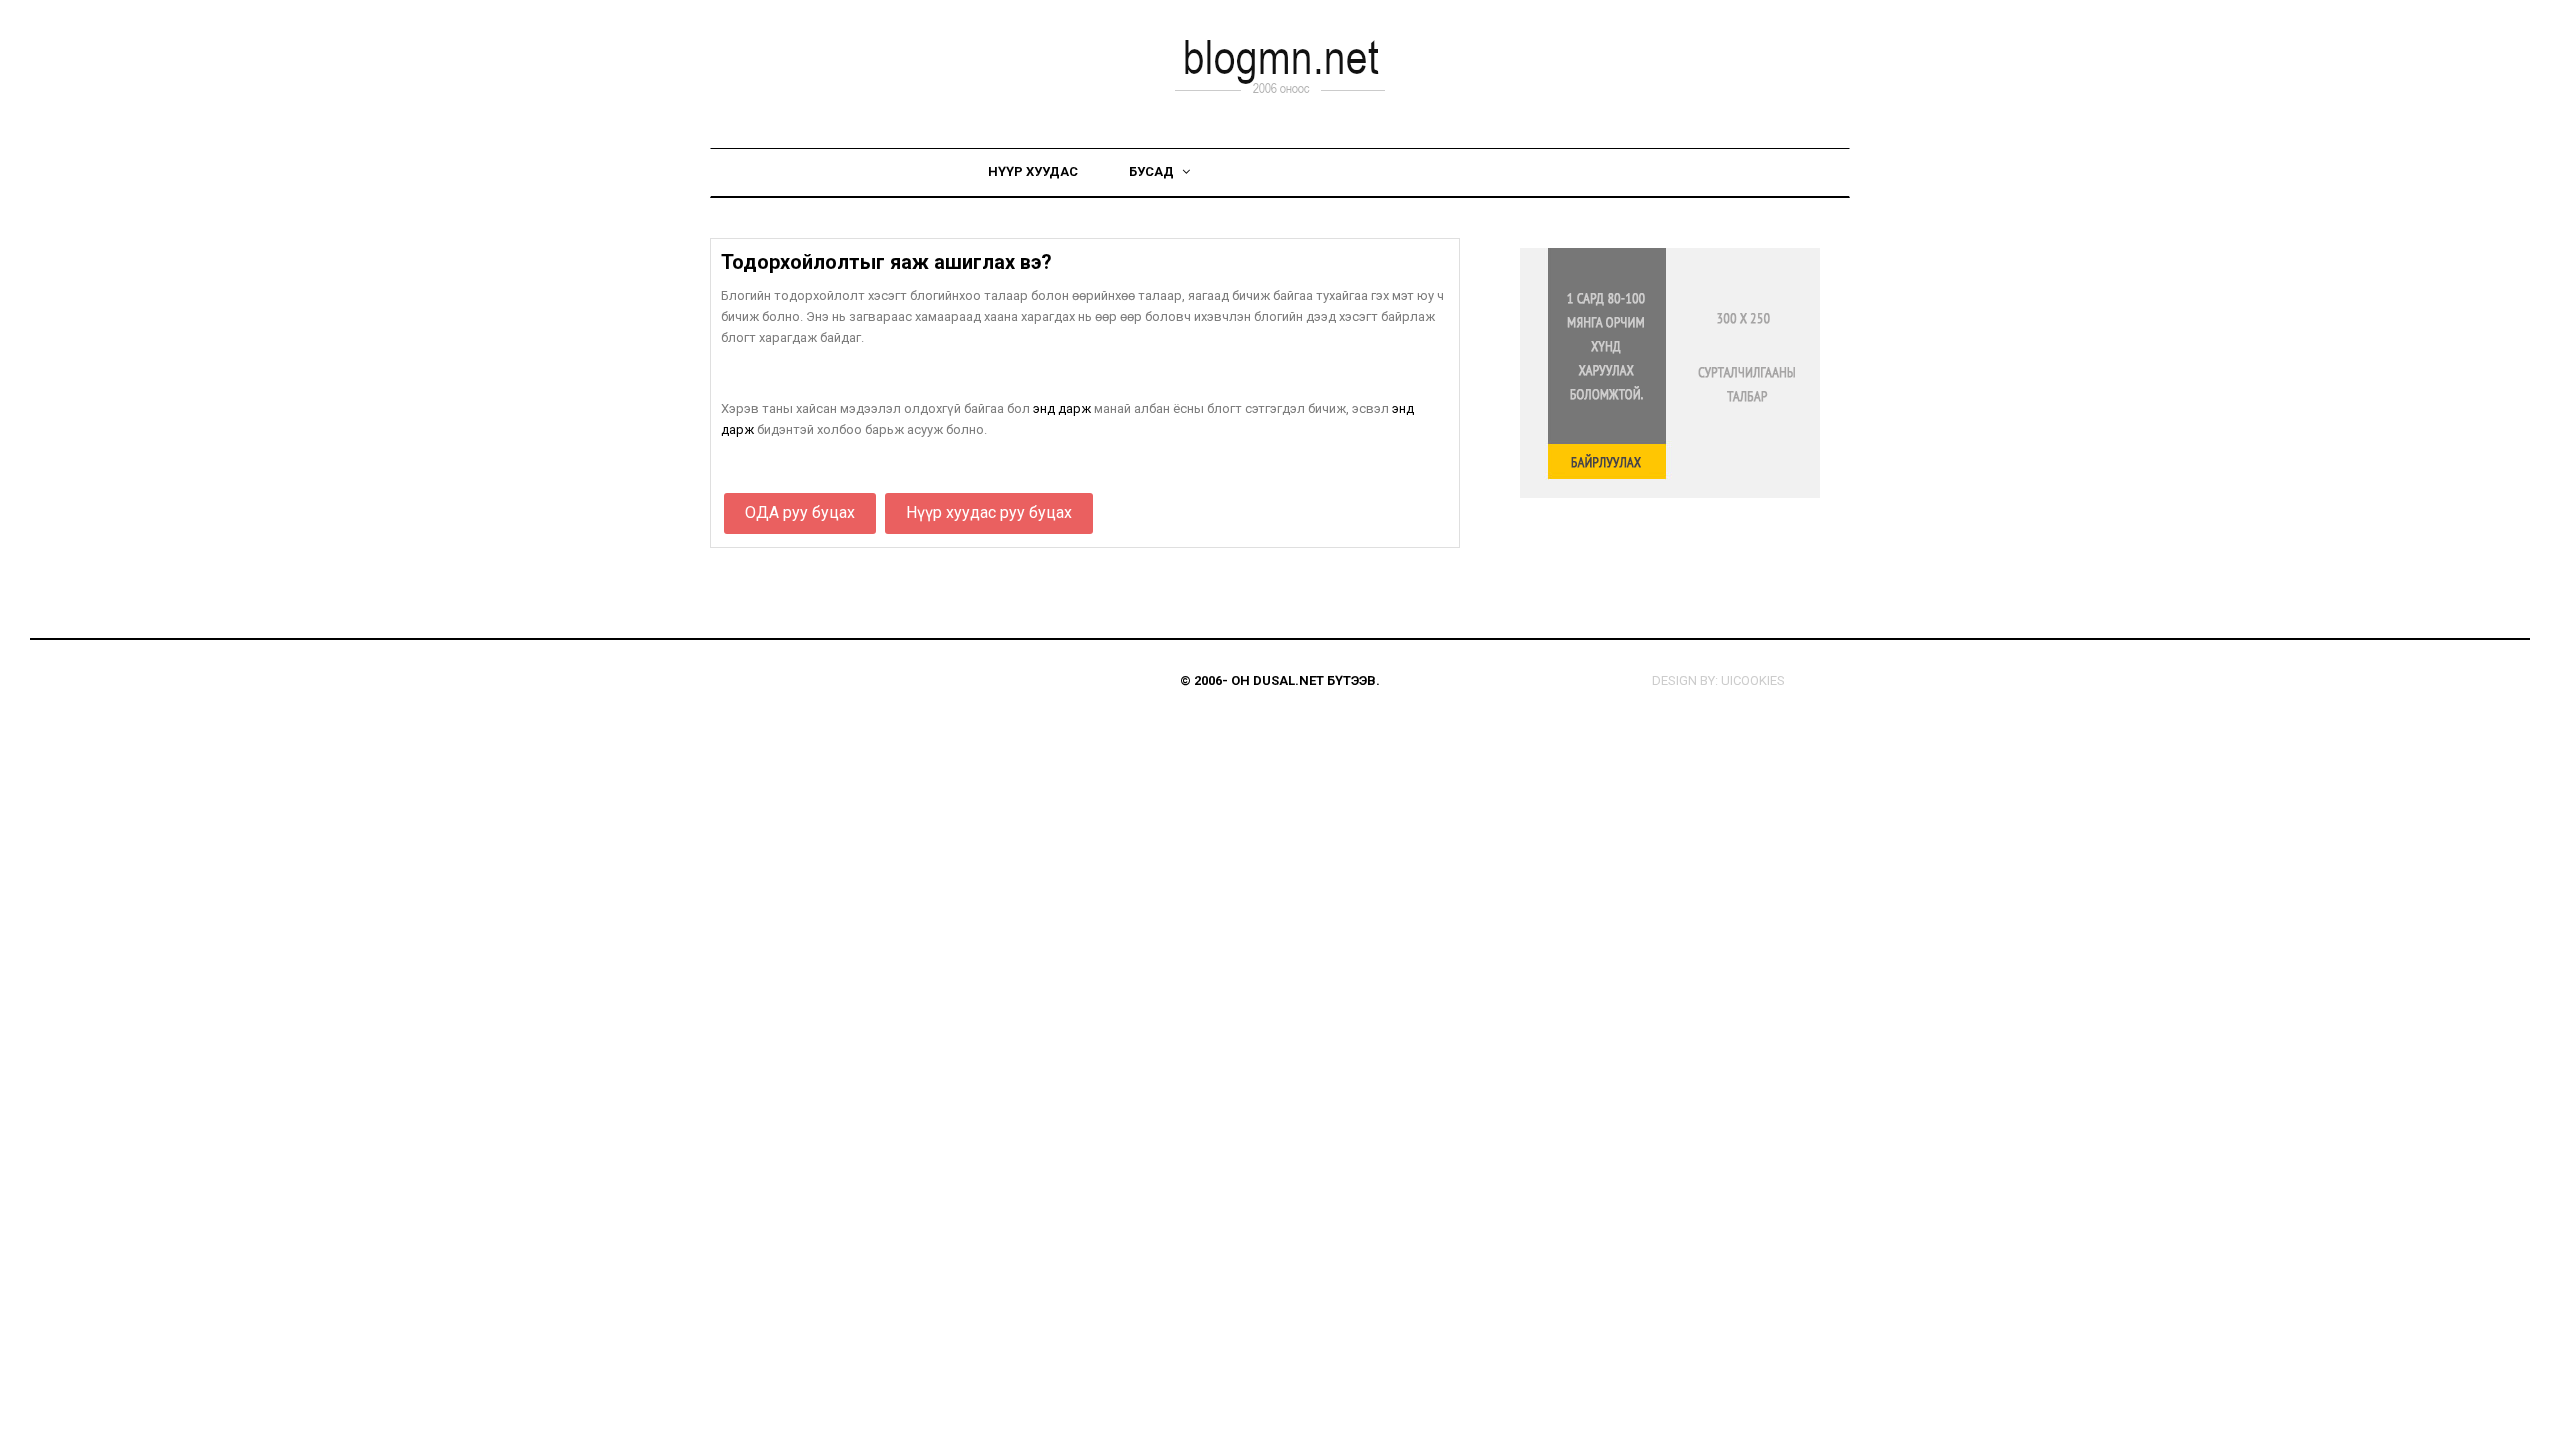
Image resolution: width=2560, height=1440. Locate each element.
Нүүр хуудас (1033, 171)
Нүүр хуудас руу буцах (989, 512)
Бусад (1153, 171)
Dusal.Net (1288, 680)
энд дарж (1062, 408)
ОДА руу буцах (800, 512)
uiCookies (1753, 680)
